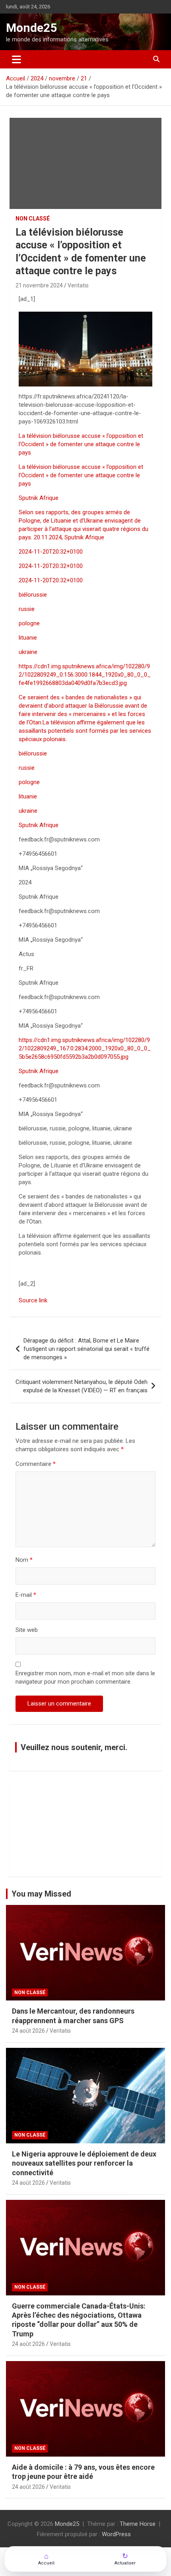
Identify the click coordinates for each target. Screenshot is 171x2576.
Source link (33, 1300)
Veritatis (78, 285)
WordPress (116, 2534)
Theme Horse (138, 2524)
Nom (24, 1560)
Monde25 (31, 28)
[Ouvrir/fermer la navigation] (17, 59)
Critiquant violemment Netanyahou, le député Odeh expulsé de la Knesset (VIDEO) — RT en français (82, 1386)
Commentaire (36, 1464)
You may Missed (41, 1894)
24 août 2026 (28, 2031)
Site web (27, 1630)
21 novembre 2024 (39, 285)
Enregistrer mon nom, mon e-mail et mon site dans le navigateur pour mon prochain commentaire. (85, 1677)
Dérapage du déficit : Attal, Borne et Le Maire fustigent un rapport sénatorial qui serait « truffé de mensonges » (86, 1349)
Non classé (33, 219)
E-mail (26, 1595)
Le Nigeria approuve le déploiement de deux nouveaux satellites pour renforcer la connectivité (84, 2163)
